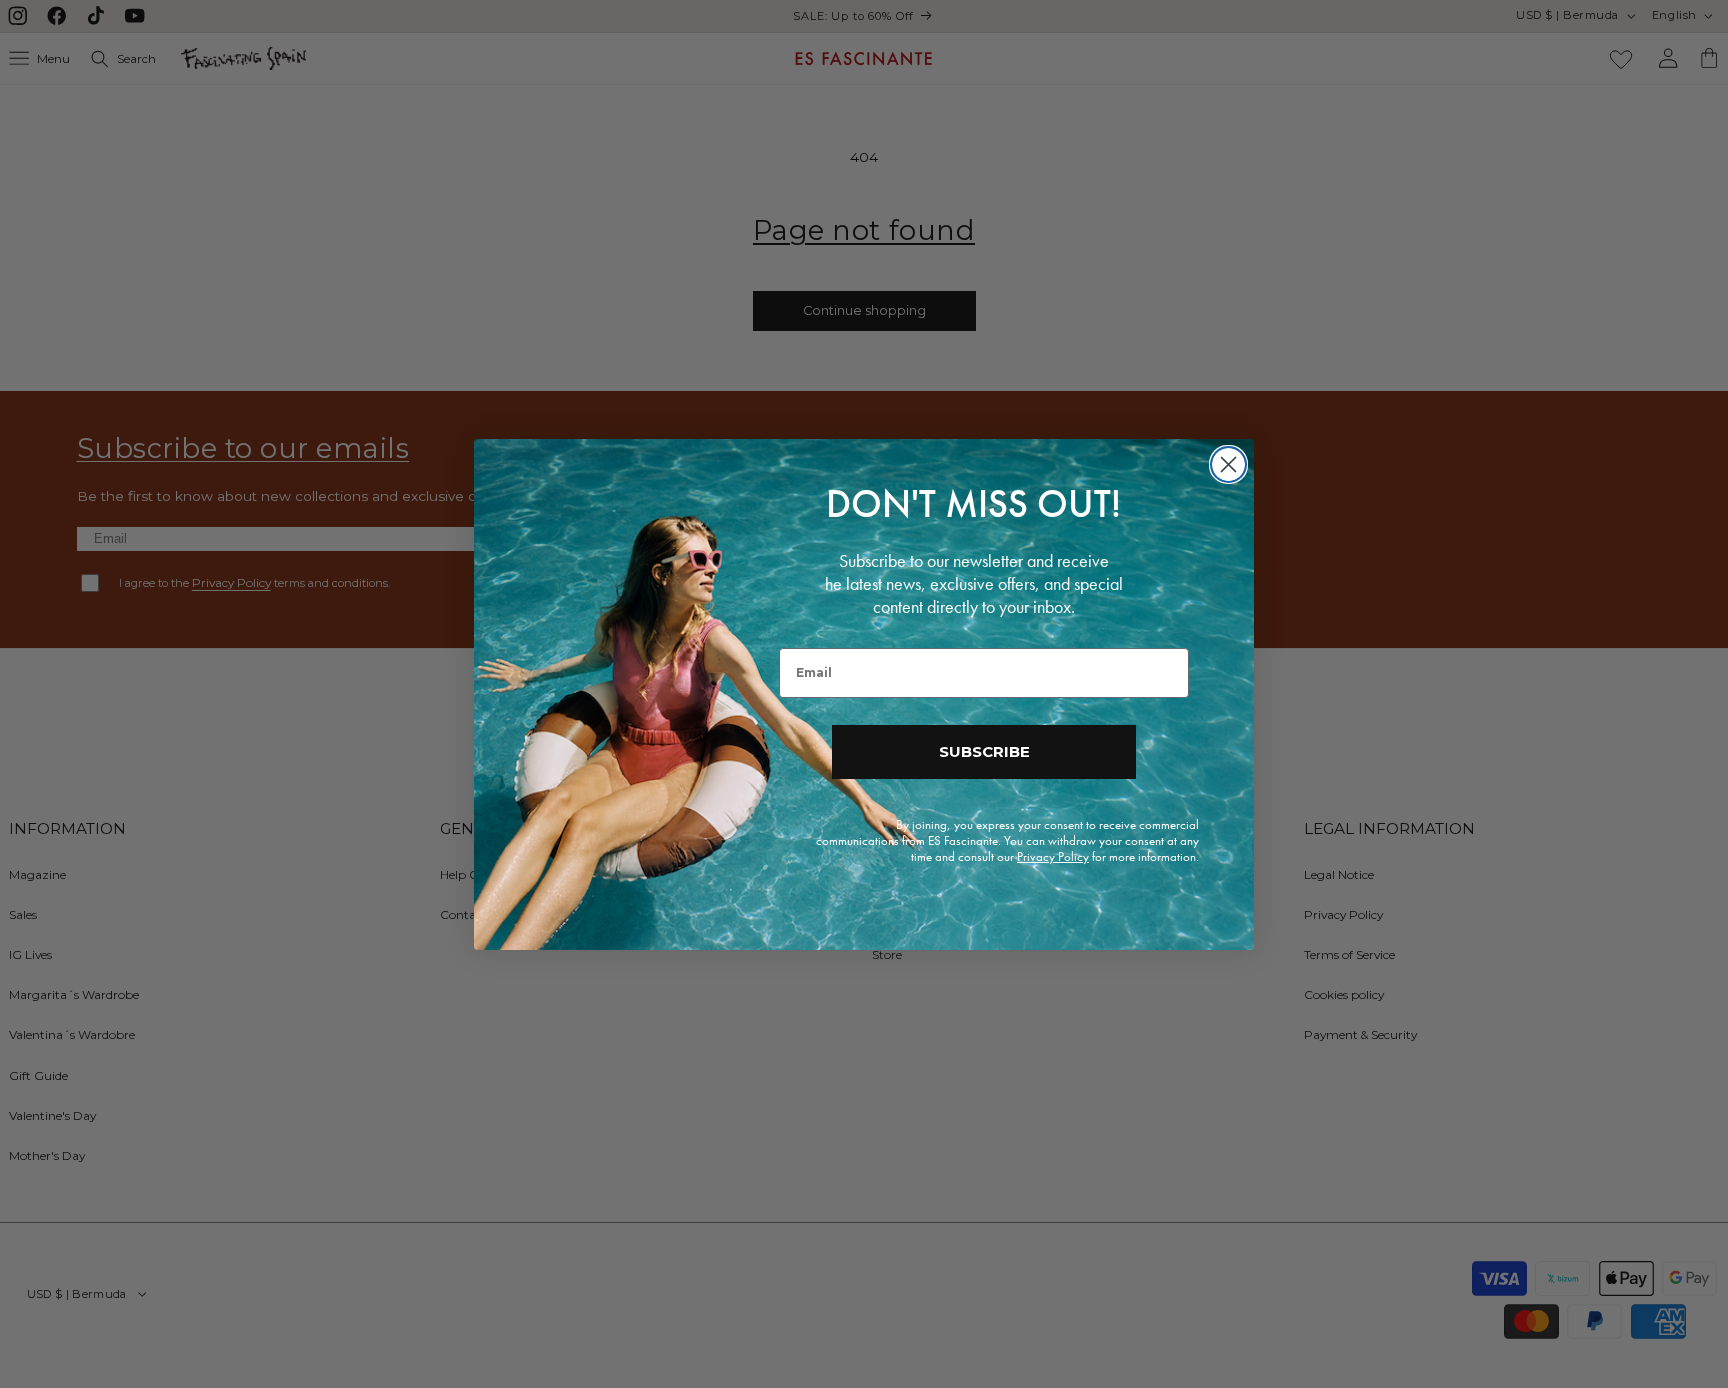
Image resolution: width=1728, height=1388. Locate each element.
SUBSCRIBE (984, 751)
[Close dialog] (1228, 464)
